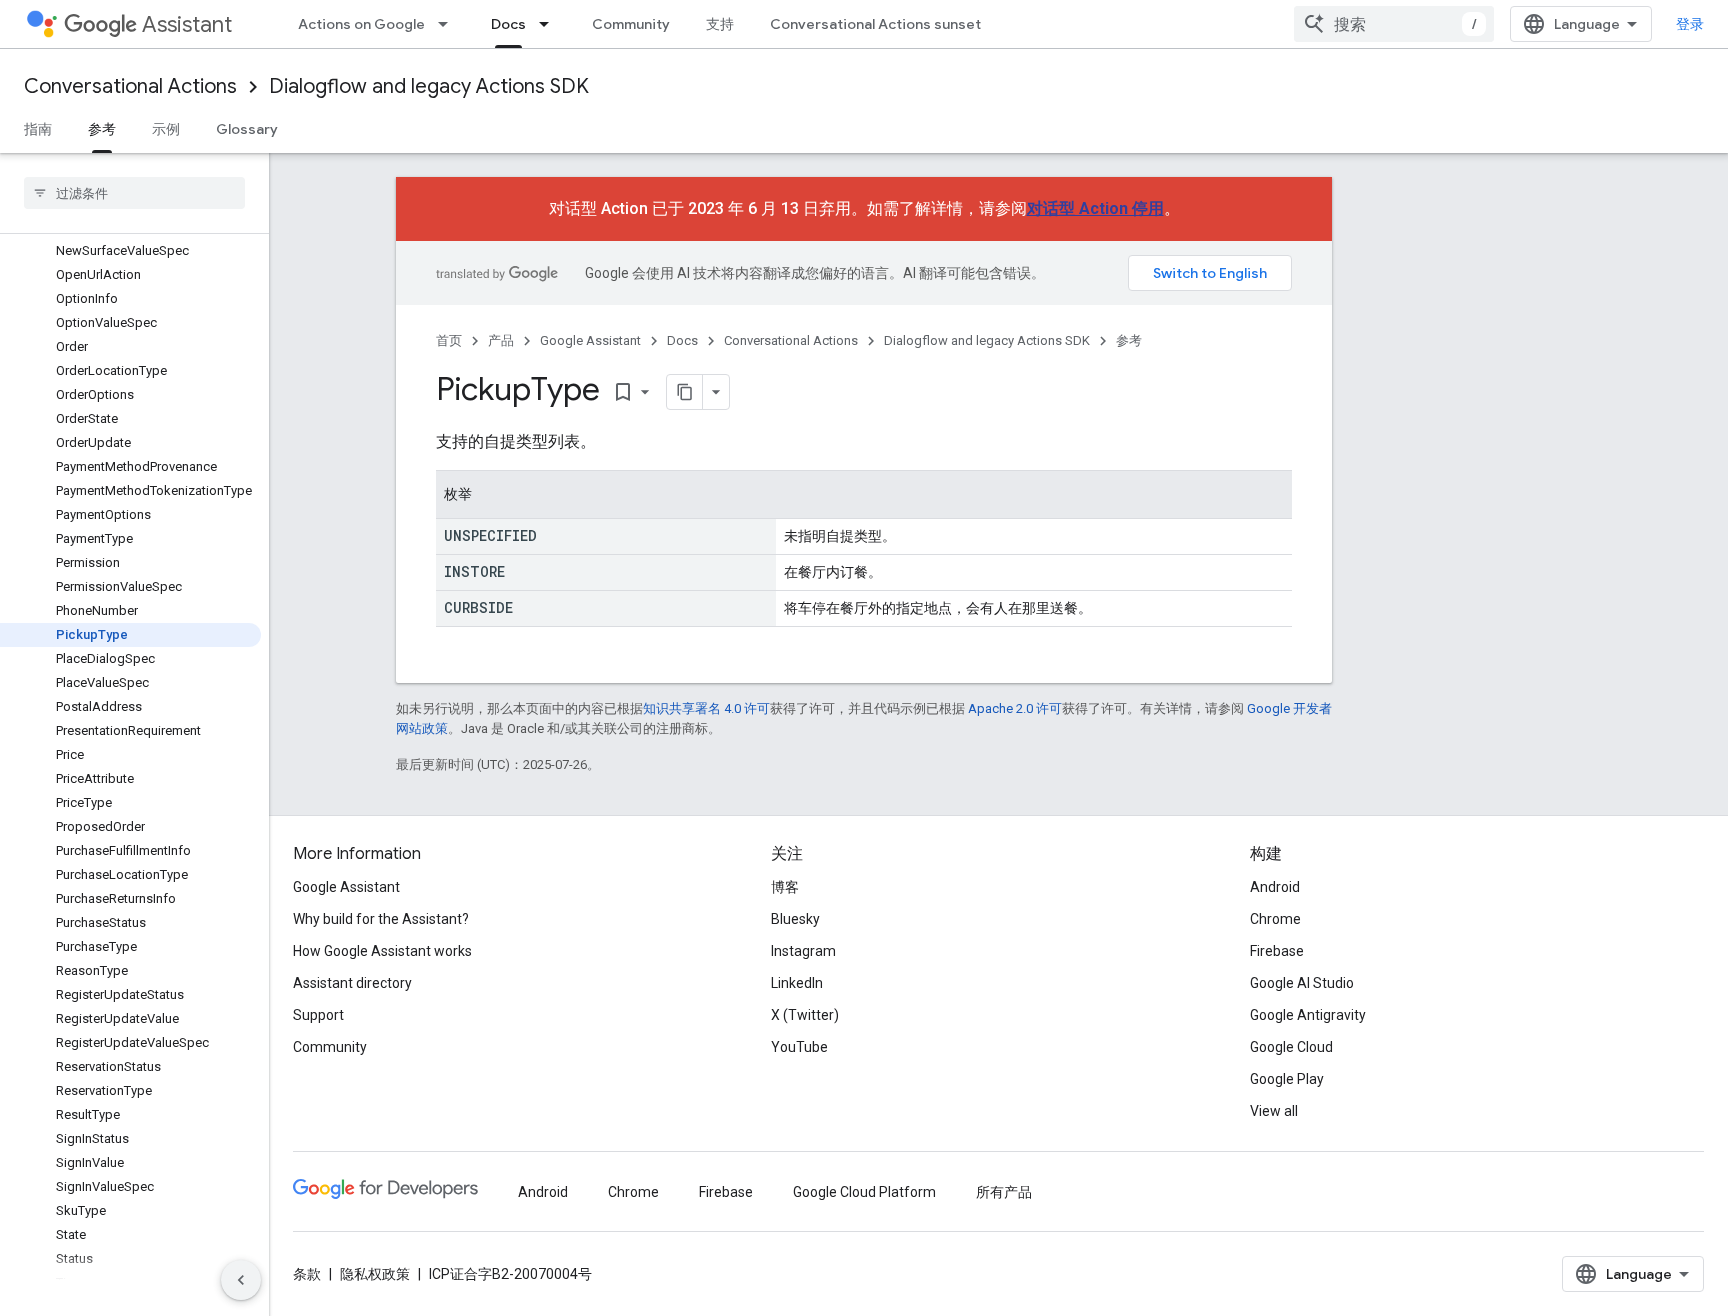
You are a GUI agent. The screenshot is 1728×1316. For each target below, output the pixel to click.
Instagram (803, 951)
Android (1275, 887)
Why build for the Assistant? (381, 919)
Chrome (1275, 919)
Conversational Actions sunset (875, 24)
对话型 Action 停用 (1095, 208)
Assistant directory (352, 983)
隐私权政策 (375, 1274)
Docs (508, 24)
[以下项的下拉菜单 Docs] (550, 24)
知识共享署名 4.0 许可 (706, 708)
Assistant (187, 24)
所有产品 (1004, 1192)
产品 (501, 340)
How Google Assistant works (382, 951)
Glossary (247, 129)
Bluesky (795, 919)
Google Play (1287, 1079)
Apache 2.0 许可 (1015, 708)
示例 (166, 129)
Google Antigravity (1308, 1015)
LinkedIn (797, 983)
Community (631, 24)
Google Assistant (590, 340)
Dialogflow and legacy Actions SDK (429, 86)
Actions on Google (361, 24)
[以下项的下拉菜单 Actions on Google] (449, 24)
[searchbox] (134, 193)
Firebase (1277, 951)
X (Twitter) (805, 1015)
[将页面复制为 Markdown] (685, 392)
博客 (785, 887)
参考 (102, 129)
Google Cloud (1291, 1047)
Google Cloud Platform (864, 1192)
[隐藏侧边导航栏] (241, 1280)
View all (1274, 1111)
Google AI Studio (1302, 983)
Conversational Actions (130, 86)
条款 (307, 1274)
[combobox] (1394, 24)
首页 (449, 340)
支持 (720, 24)
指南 (38, 129)
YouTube (799, 1047)
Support (318, 1015)
